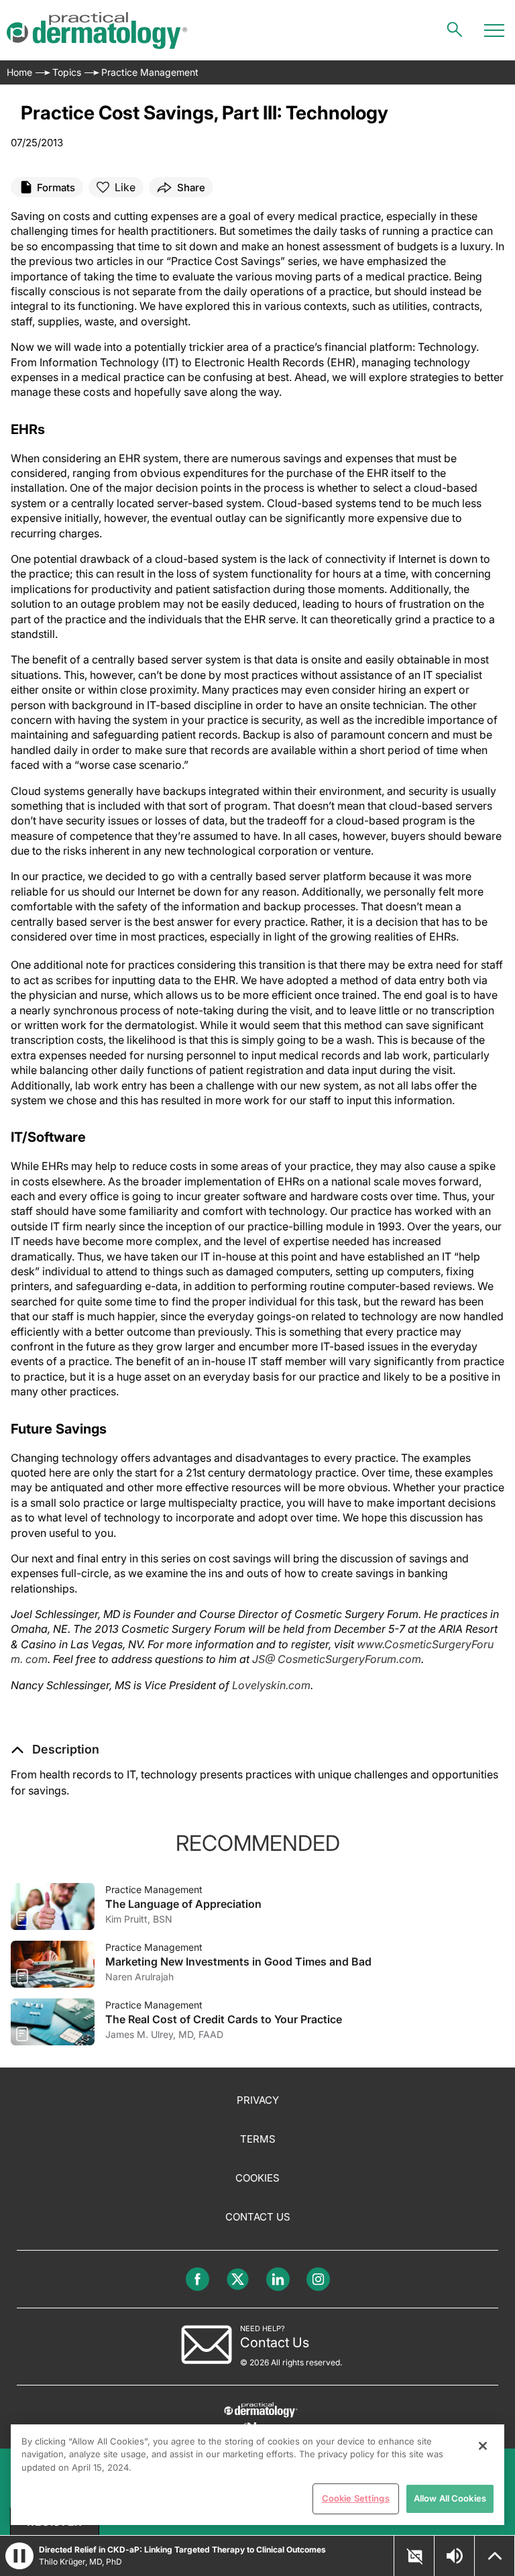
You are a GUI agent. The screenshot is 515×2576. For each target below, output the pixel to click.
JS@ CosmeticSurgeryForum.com (337, 1659)
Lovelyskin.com (271, 1685)
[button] (55, 1750)
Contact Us (258, 2217)
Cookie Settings (356, 2498)
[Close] (483, 2446)
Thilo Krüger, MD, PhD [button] (80, 2562)
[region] (257, 2475)
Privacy (258, 2100)
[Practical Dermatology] (97, 31)
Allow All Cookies (450, 2498)
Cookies (257, 2178)
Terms (258, 2139)
